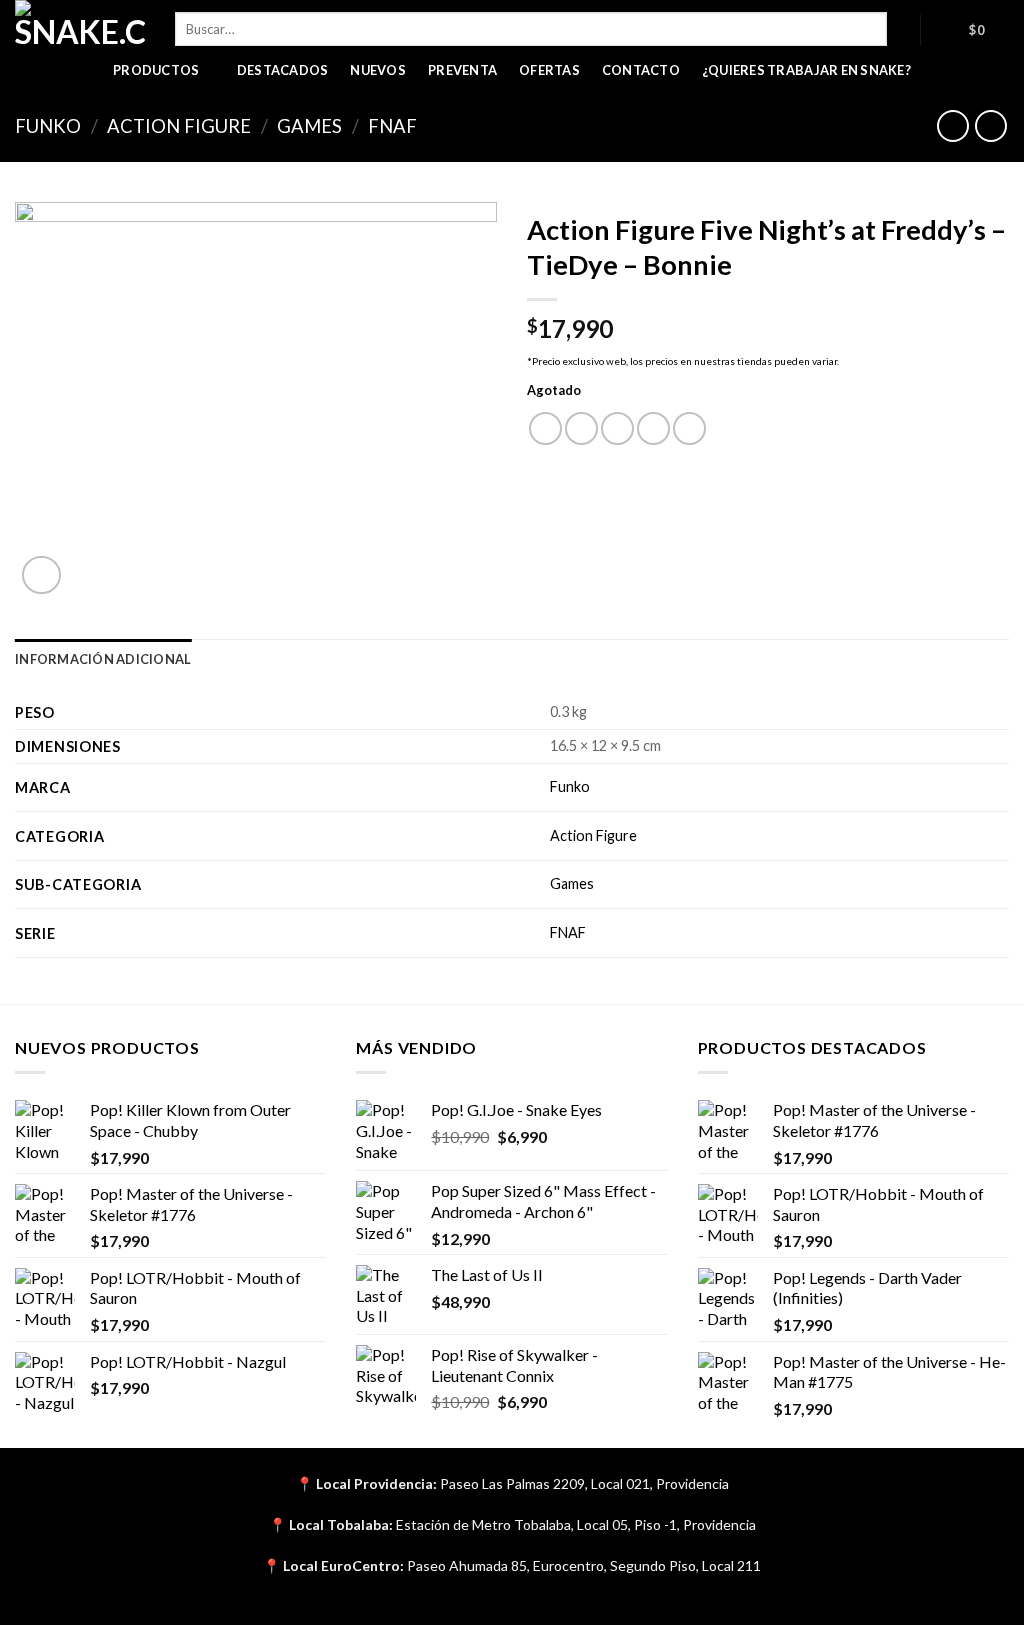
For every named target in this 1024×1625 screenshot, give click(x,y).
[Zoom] (41, 575)
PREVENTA (462, 70)
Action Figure (179, 126)
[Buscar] (903, 29)
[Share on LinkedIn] (689, 428)
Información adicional (103, 659)
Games (309, 126)
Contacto (641, 70)
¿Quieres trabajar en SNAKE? (806, 70)
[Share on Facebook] (545, 428)
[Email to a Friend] (617, 428)
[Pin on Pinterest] (653, 428)
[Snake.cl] (80, 25)
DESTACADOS (283, 70)
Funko (48, 126)
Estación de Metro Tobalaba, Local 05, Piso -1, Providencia (576, 1524)
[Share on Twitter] (581, 428)
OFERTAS (549, 70)
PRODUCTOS (156, 70)
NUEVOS (378, 70)
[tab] (103, 659)
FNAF (392, 126)
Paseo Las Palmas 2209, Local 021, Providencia (584, 1483)
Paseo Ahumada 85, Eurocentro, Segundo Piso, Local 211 (584, 1565)
